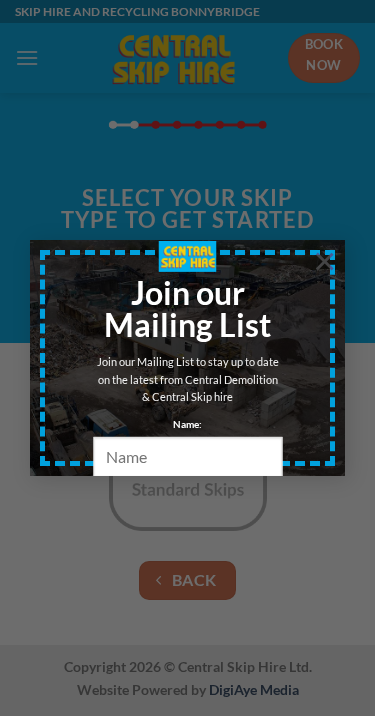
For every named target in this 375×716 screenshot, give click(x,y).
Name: (187, 424)
